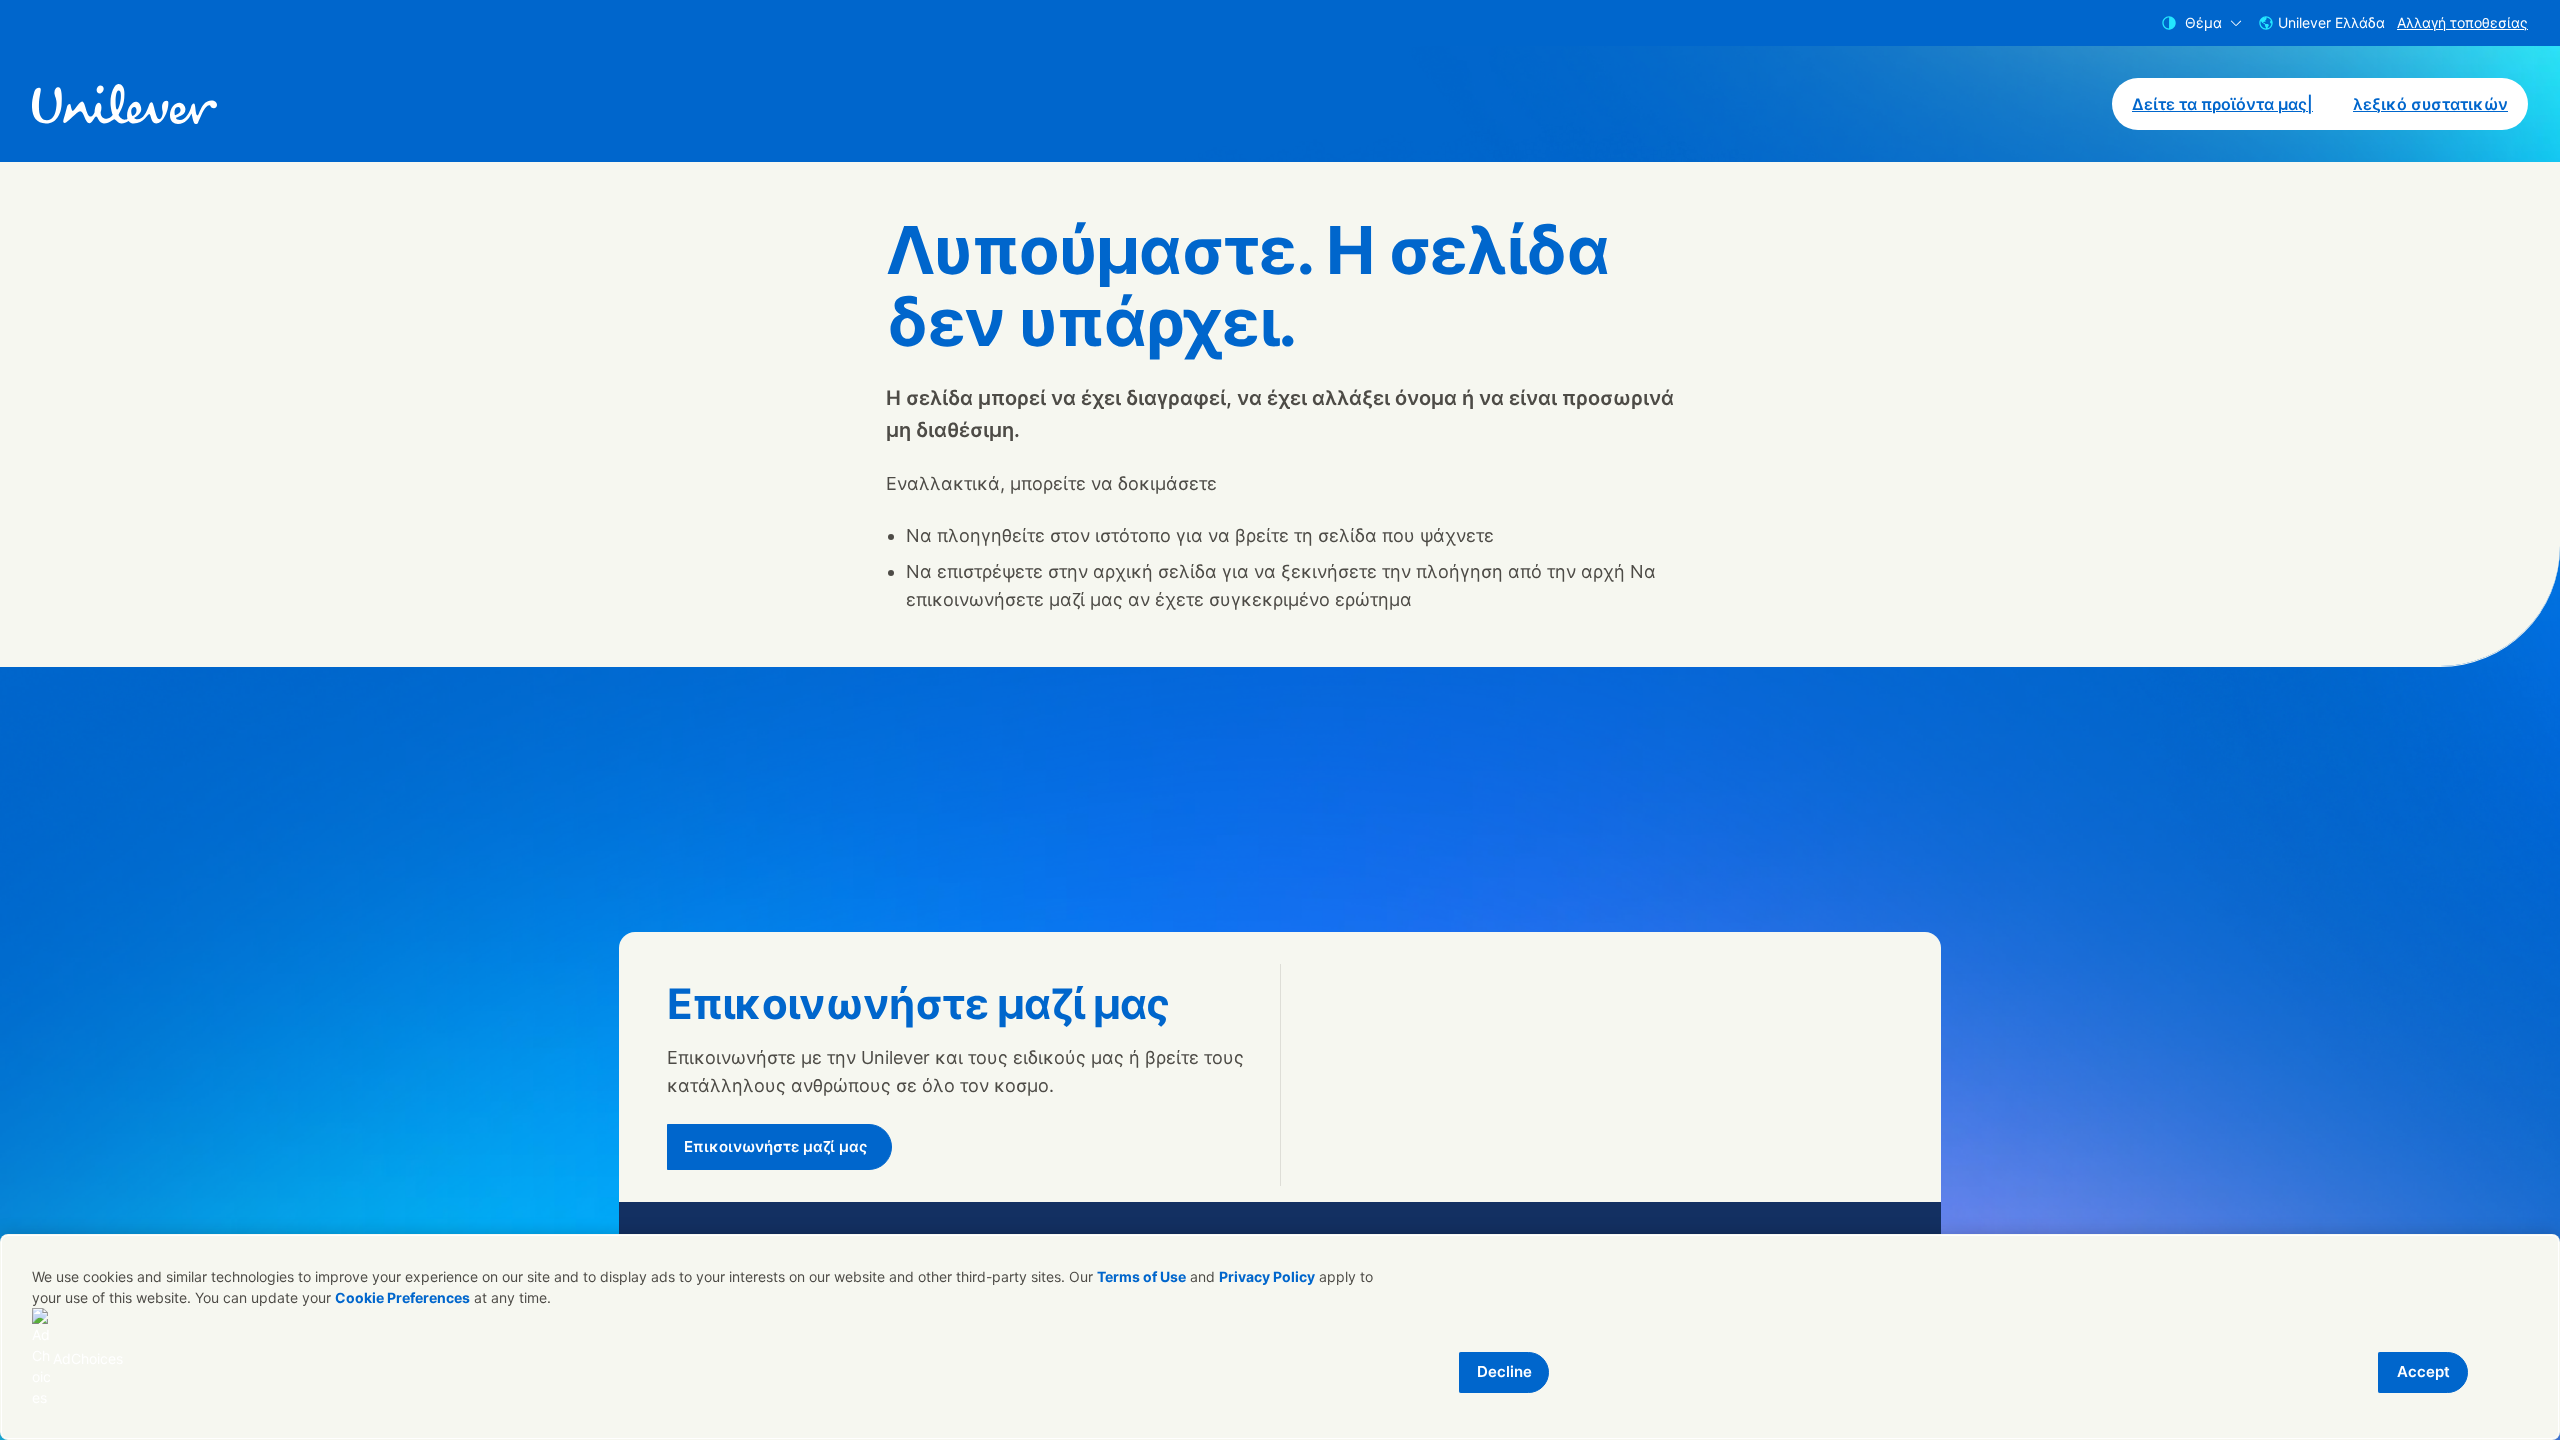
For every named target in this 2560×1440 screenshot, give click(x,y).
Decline (1504, 1371)
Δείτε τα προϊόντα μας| (2222, 104)
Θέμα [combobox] (2203, 22)
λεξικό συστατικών (2430, 104)
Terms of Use (1141, 1276)
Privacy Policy (1267, 1276)
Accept (2423, 1371)
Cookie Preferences (402, 1297)
